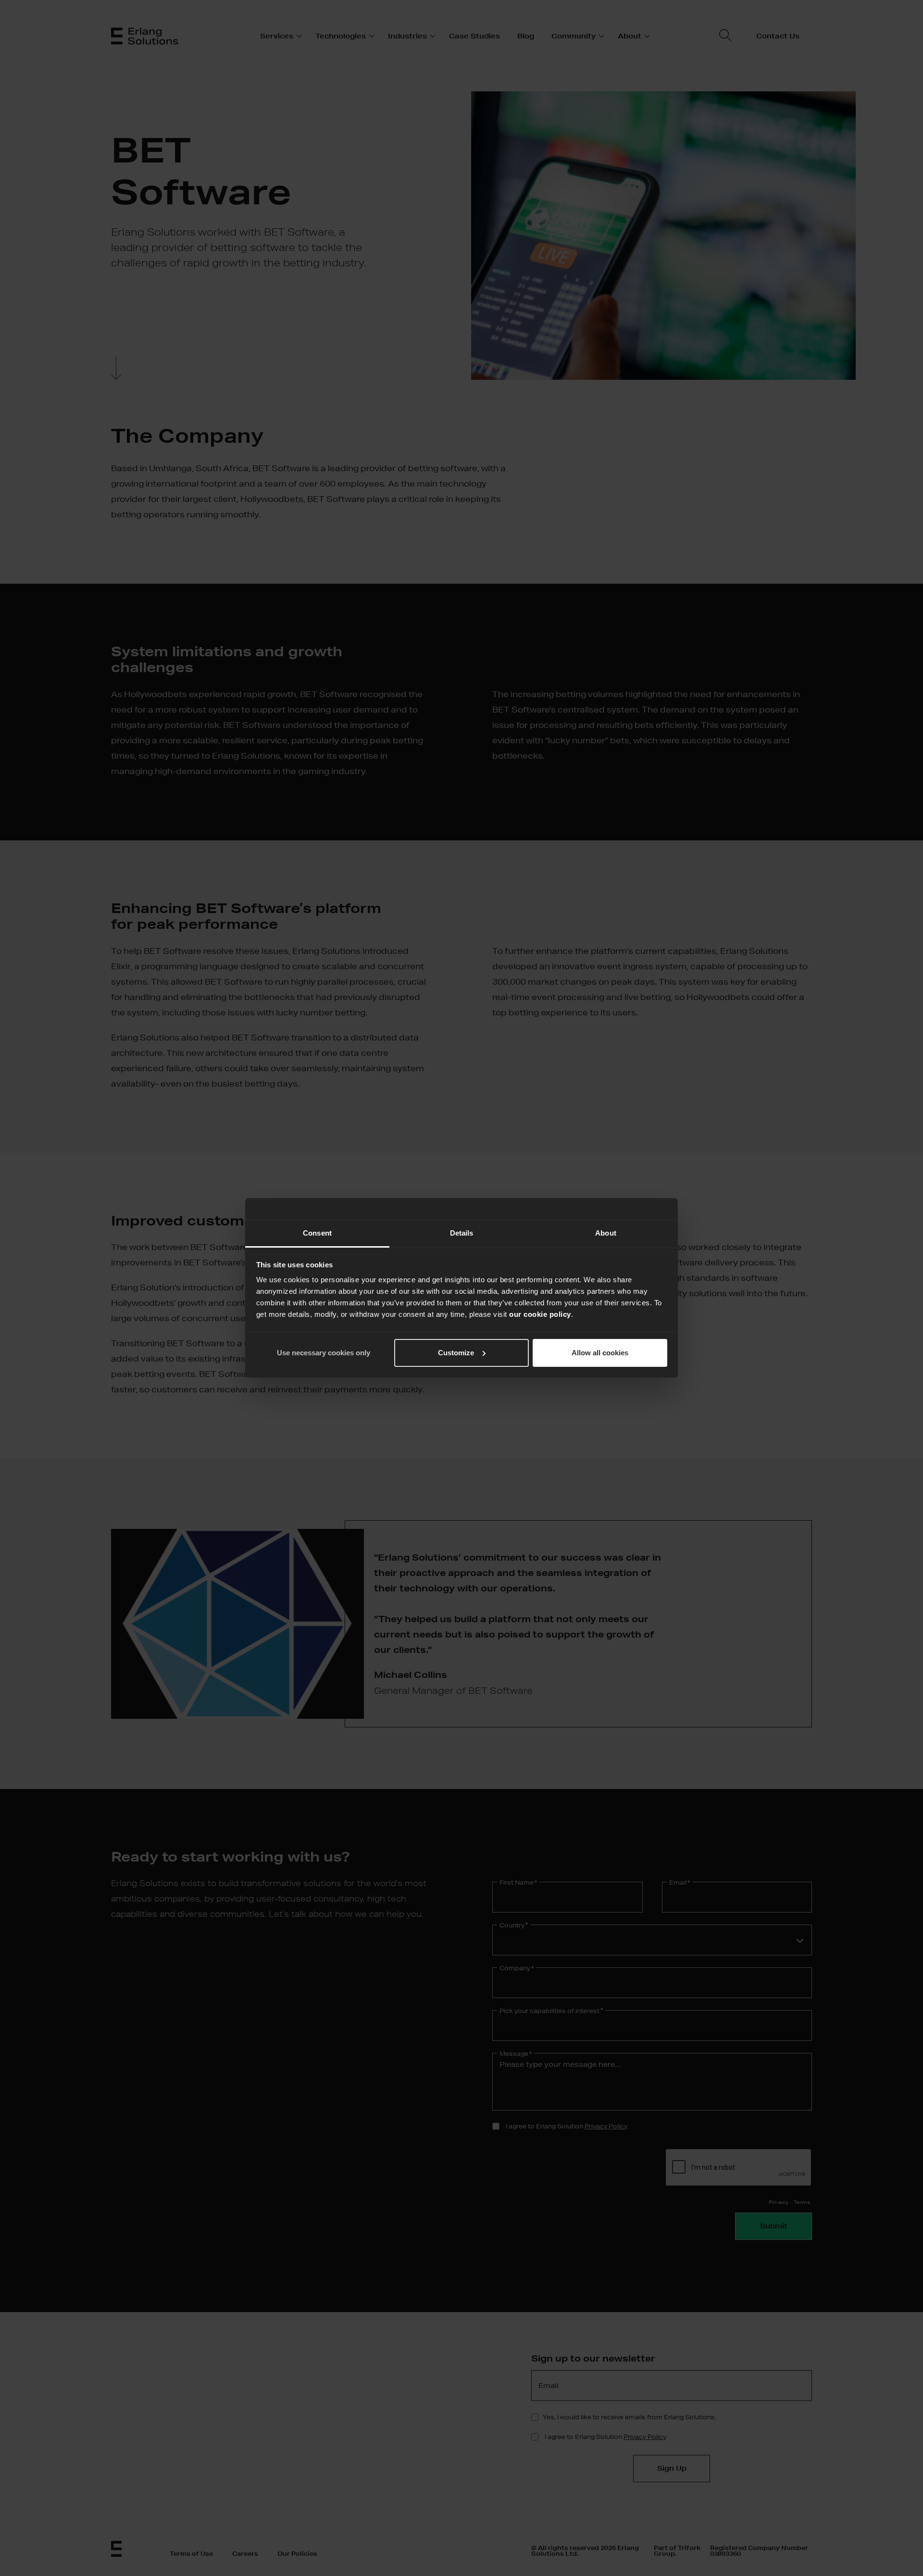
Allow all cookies (600, 1353)
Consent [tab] (317, 1233)
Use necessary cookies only (324, 1353)
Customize (456, 1353)
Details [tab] (462, 1233)
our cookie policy (540, 1314)
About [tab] (606, 1233)
